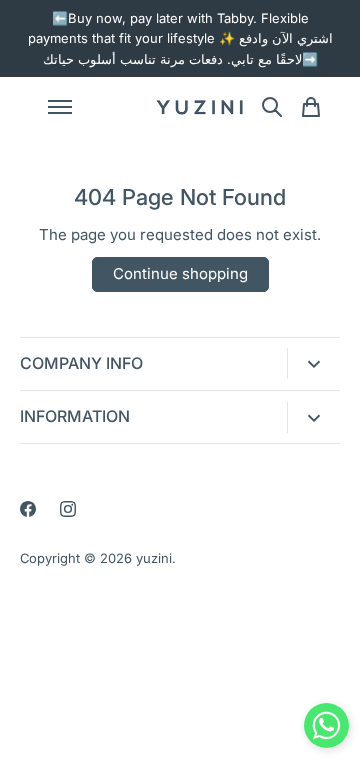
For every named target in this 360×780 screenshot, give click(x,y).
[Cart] (311, 107)
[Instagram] (68, 509)
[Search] (272, 107)
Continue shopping (180, 273)
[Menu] (90, 107)
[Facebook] (28, 509)
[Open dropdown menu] (313, 363)
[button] (326, 730)
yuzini (154, 558)
